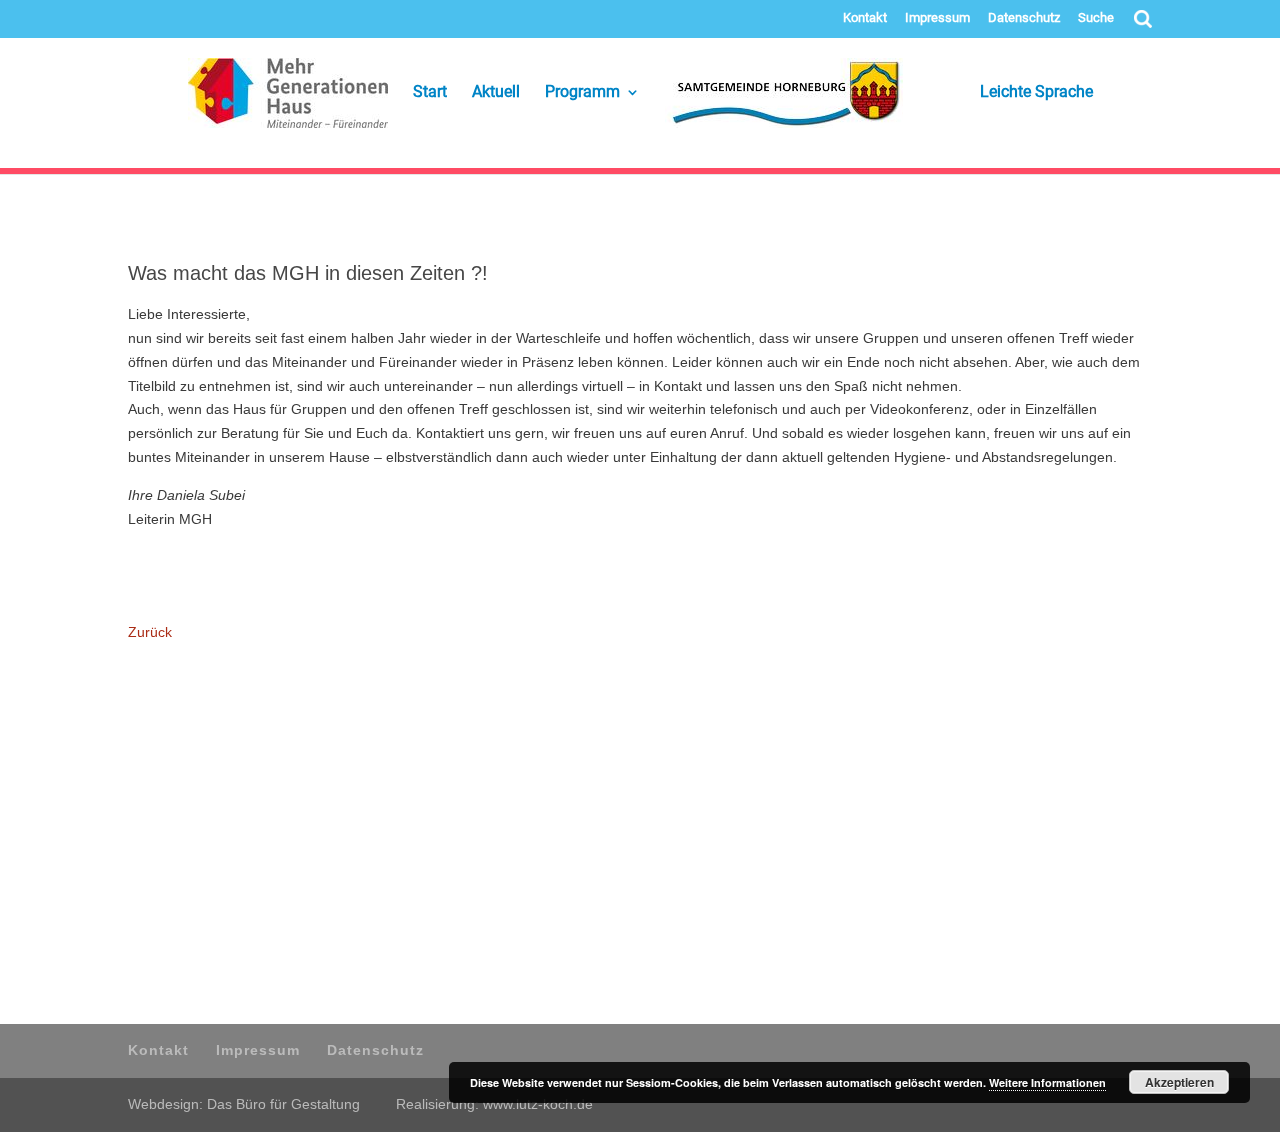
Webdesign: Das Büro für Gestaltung (244, 1104)
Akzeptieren (1179, 1082)
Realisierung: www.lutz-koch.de (494, 1104)
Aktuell (496, 93)
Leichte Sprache (1010, 93)
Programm (582, 93)
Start (430, 93)
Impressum (937, 18)
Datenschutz (1024, 18)
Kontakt (865, 18)
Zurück (150, 632)
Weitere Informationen (1047, 1082)
